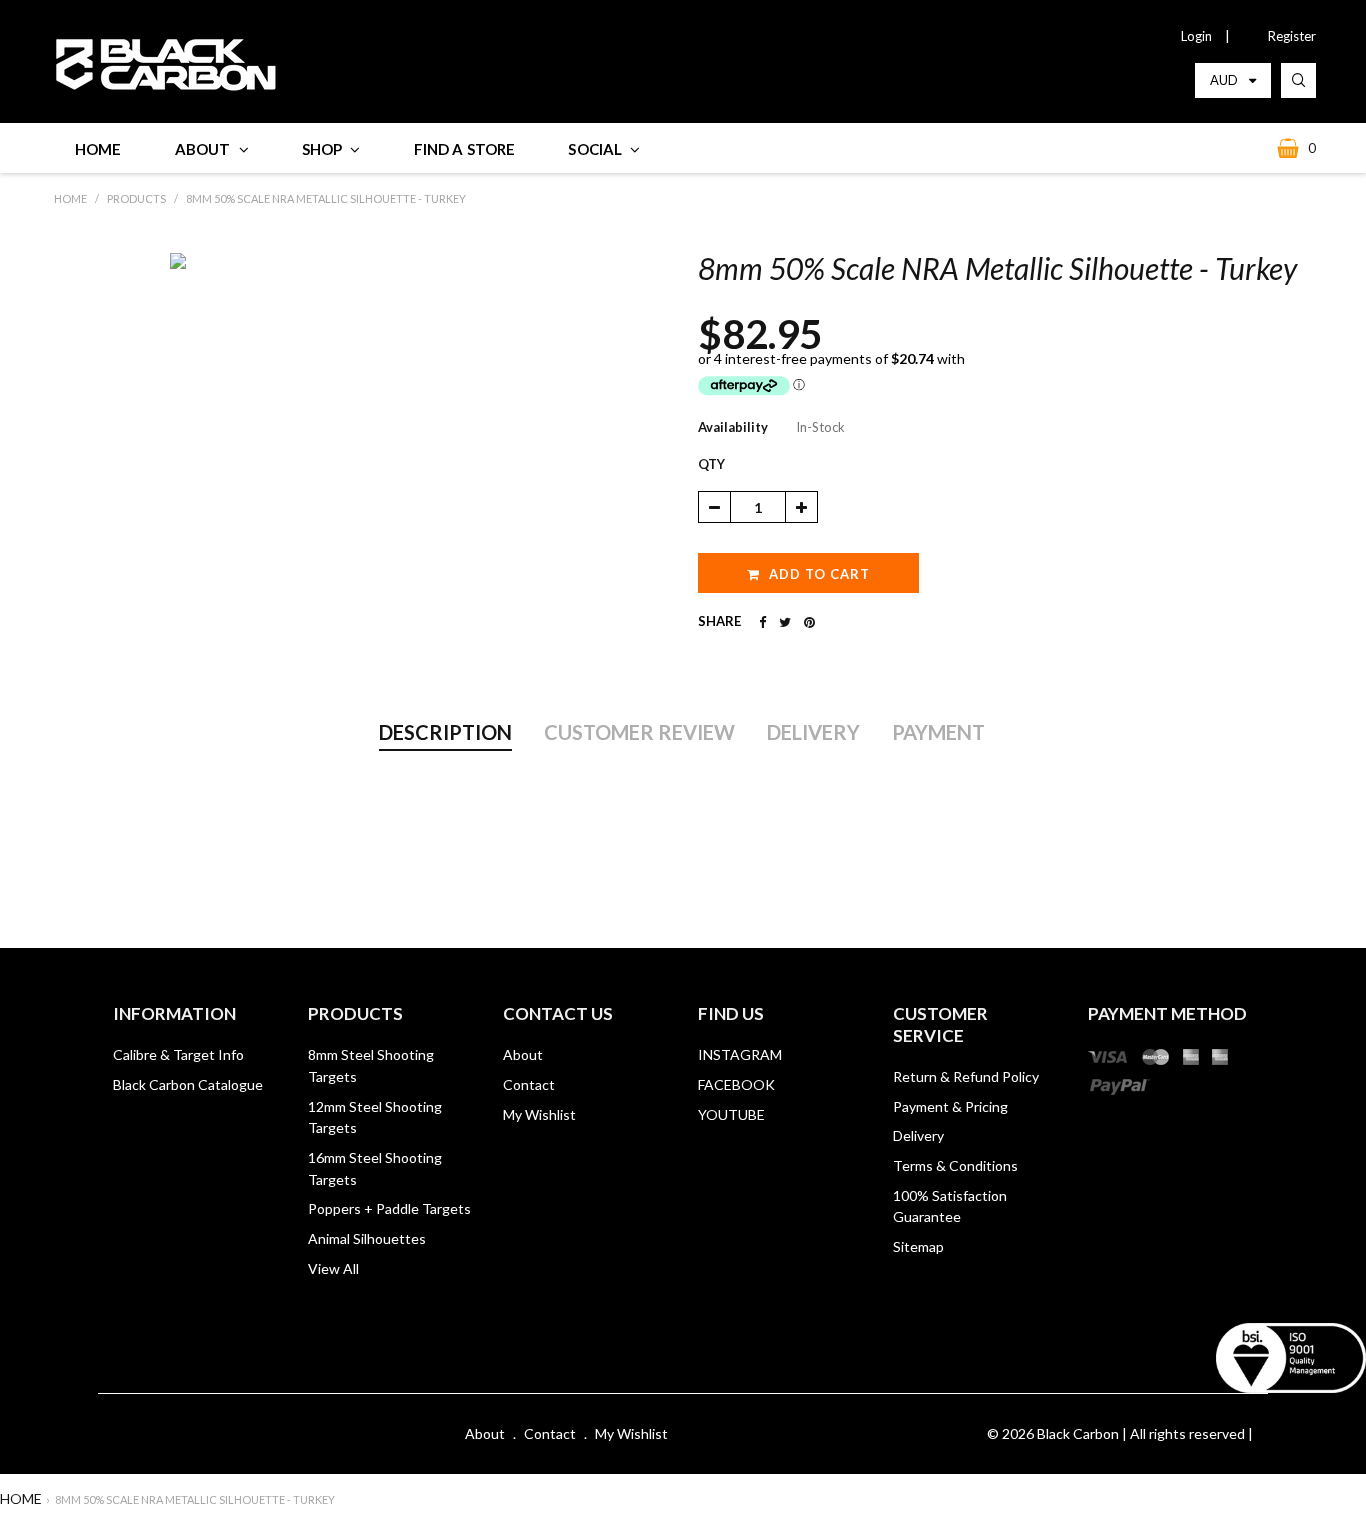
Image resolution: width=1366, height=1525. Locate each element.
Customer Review (639, 732)
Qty (711, 464)
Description (445, 732)
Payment (938, 732)
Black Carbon (1078, 1433)
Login (1196, 36)
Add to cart (819, 574)
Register (1292, 36)
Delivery (813, 732)
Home (21, 1498)
